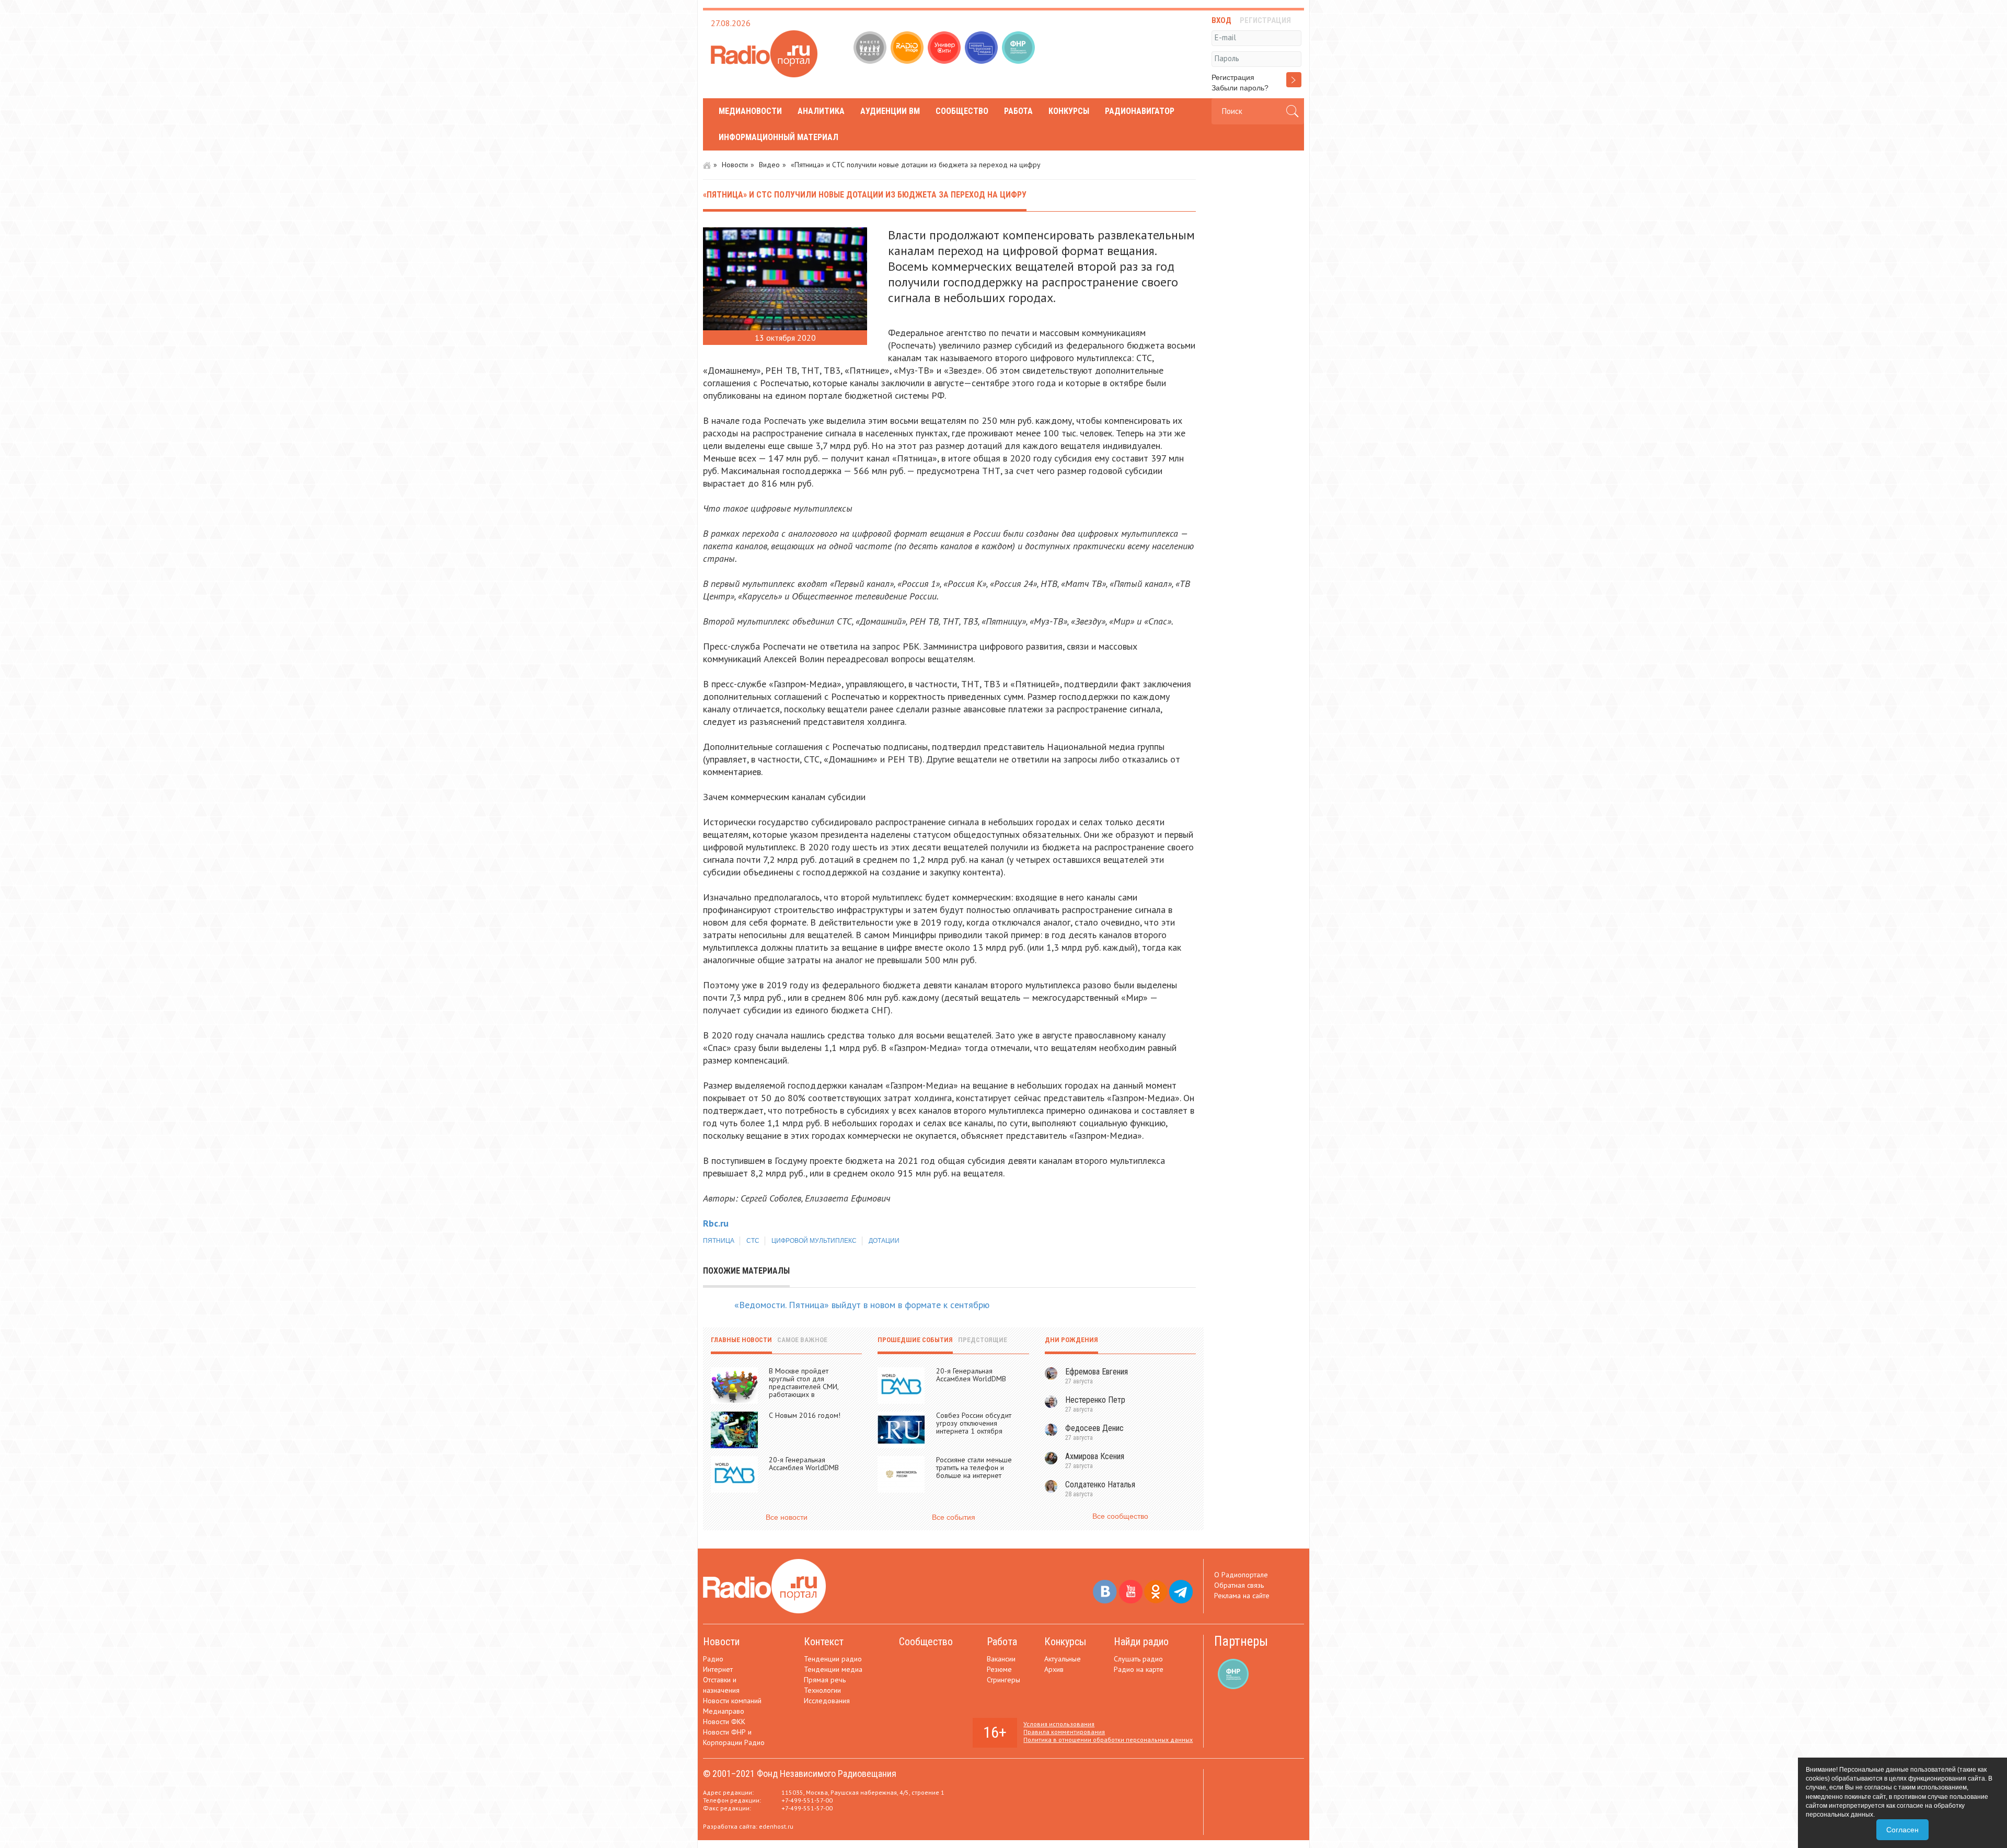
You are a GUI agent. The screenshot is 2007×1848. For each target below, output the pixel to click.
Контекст (824, 1642)
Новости (735, 165)
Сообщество (962, 111)
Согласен (1902, 1830)
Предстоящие (983, 1340)
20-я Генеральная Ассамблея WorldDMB (804, 1464)
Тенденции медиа (833, 1669)
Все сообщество (1120, 1516)
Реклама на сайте (1242, 1596)
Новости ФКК (724, 1722)
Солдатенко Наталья (1100, 1485)
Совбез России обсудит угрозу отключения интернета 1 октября (974, 1423)
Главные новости (741, 1340)
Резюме (999, 1669)
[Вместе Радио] (871, 49)
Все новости (787, 1517)
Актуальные (1063, 1659)
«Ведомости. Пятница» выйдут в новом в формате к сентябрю (862, 1305)
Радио (713, 1659)
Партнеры (1241, 1641)
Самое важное (802, 1340)
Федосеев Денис (1094, 1428)
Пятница (719, 1241)
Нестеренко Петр (1095, 1400)
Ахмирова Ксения (1095, 1456)
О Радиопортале (1241, 1575)
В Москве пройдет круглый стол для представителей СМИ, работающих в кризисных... (804, 1387)
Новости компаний (732, 1701)
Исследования (827, 1701)
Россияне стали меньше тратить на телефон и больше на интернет (974, 1468)
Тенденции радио (833, 1659)
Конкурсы (1069, 111)
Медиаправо (724, 1711)
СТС (753, 1241)
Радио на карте (1139, 1669)
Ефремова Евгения (1097, 1372)
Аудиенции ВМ (890, 111)
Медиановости (750, 111)
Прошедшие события (915, 1340)
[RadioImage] (908, 49)
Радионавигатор (1140, 111)
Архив (1054, 1669)
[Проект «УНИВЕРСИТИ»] (945, 49)
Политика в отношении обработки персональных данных (1108, 1740)
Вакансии (1001, 1659)
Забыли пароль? (1240, 88)
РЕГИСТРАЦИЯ (1265, 20)
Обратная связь (1239, 1585)
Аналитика (821, 111)
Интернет (718, 1669)
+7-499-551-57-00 (807, 1800)
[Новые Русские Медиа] (982, 49)
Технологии (822, 1690)
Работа (1018, 111)
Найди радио (1141, 1642)
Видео (769, 165)
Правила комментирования (1064, 1732)
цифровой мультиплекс (814, 1241)
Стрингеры (1004, 1680)
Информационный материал (778, 137)
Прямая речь (825, 1680)
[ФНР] (1019, 49)
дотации (884, 1241)
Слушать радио (1138, 1659)
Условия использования (1059, 1724)
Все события (954, 1517)
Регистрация (1233, 77)
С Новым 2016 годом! (805, 1415)
